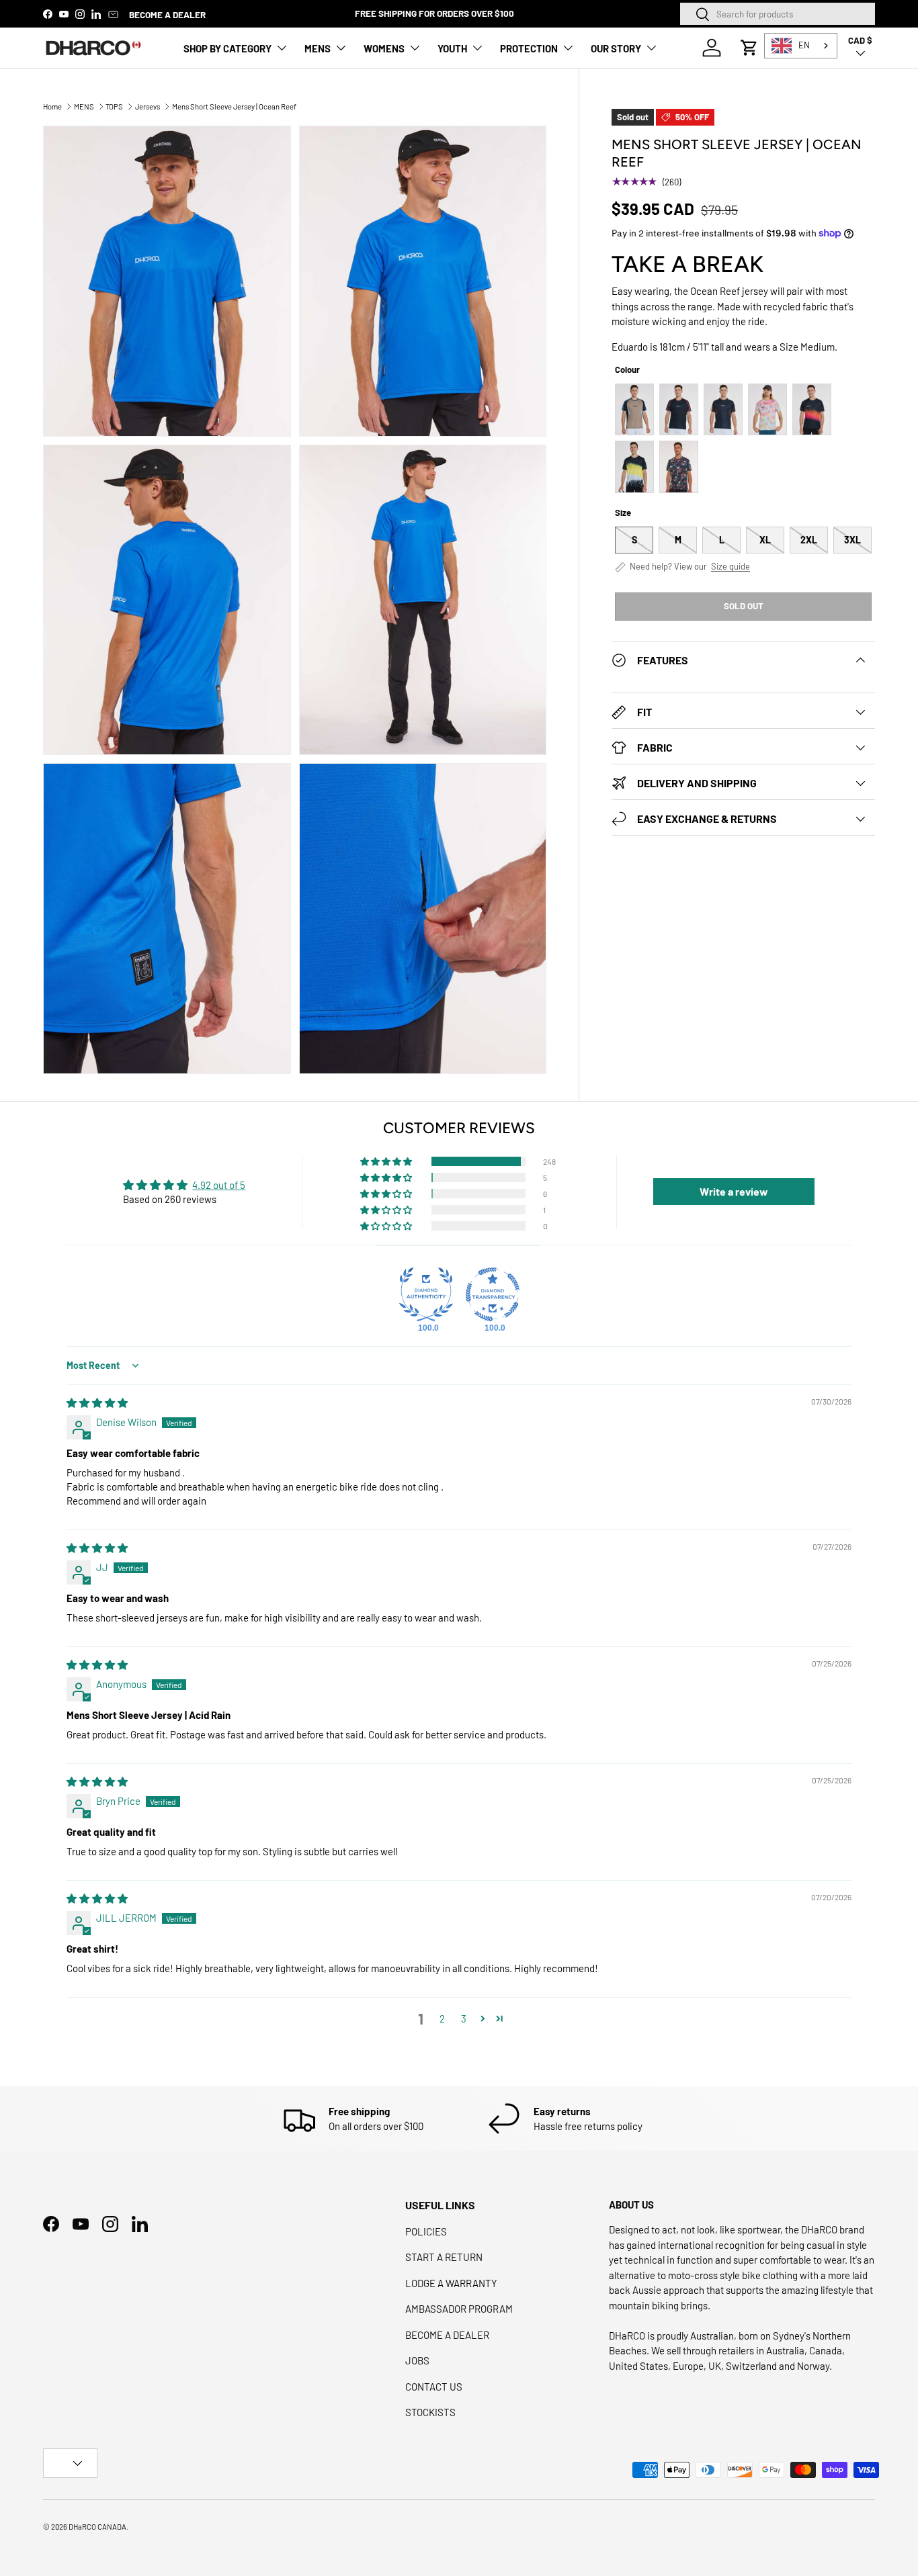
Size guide (731, 567)
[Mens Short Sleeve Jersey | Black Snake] (812, 409)
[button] (749, 48)
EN (804, 45)
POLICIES (426, 2231)
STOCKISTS (430, 2412)
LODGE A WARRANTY (451, 2283)
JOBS (417, 2360)
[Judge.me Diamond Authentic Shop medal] (426, 1294)
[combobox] (778, 14)
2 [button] (442, 2018)
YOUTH (452, 48)
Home (52, 106)
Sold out (744, 606)
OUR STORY (616, 48)
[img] (97, 1403)
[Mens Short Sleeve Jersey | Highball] (767, 409)
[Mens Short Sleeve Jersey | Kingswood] (723, 409)
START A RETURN (444, 2257)
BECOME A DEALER (167, 14)
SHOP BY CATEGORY (227, 48)
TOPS (114, 106)
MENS (318, 48)
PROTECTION (529, 48)
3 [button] (464, 2018)
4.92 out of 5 (219, 1185)
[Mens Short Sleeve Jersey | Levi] (634, 409)
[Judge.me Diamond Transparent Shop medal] (493, 1294)
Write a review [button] (734, 1191)
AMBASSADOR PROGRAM (459, 2309)
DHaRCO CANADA (97, 2527)
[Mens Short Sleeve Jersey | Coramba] (679, 409)
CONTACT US (434, 2387)
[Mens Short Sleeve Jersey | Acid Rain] (634, 467)
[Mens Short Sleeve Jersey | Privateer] (679, 467)
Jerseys (148, 106)
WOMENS (384, 48)
